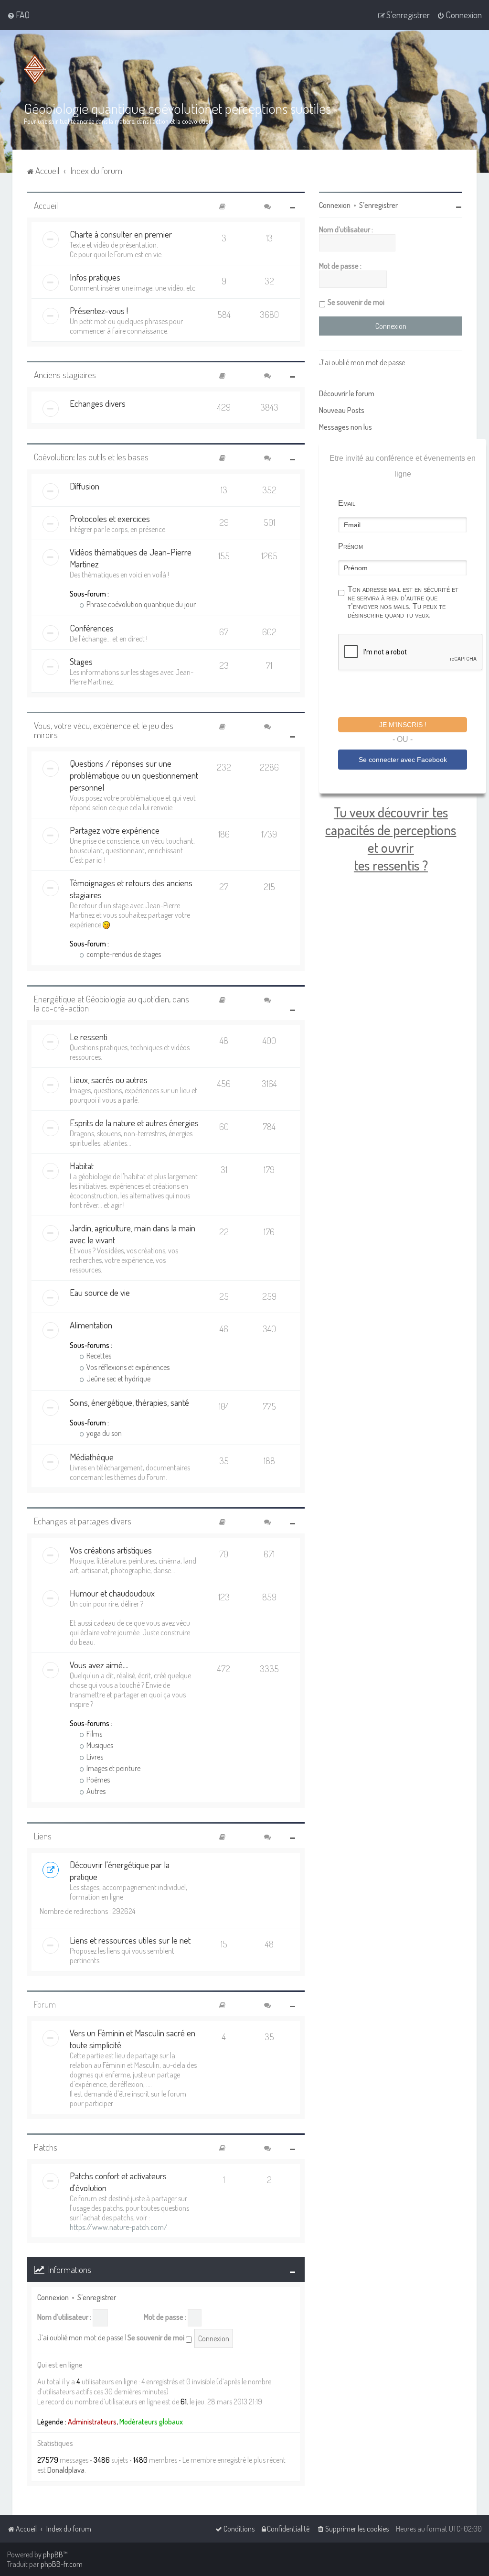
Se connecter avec (403, 760)
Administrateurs (92, 2422)
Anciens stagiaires (65, 375)
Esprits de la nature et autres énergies (134, 1123)
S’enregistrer (97, 2297)
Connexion (53, 2297)
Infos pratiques (95, 277)
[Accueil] (37, 69)
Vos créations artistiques (111, 1550)
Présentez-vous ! (99, 310)
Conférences (92, 628)
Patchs (46, 2147)
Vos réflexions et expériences (127, 1367)
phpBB (53, 2554)
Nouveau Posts (342, 410)
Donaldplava (66, 2470)
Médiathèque (92, 1457)
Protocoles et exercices (110, 518)
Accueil (46, 205)
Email (347, 503)
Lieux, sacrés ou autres (109, 1080)
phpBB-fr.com (62, 2564)
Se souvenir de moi (157, 2337)
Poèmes (97, 1780)
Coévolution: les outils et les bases (91, 457)
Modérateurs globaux (151, 2422)
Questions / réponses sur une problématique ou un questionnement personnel (134, 775)
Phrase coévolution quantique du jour (140, 604)
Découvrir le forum (347, 393)
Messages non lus (345, 427)
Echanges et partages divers (83, 1521)
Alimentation (91, 1325)
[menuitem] (18, 15)
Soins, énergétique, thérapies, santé (129, 1402)
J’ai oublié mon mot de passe (80, 2337)
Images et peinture (113, 1768)
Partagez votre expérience (115, 830)
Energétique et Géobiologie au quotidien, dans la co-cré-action (112, 1003)
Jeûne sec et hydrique (118, 1379)
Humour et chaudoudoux (112, 1593)
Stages (81, 661)
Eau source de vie (100, 1292)
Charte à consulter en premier (121, 234)
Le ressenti (89, 1037)
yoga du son (103, 1433)
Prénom (351, 546)
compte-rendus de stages (123, 954)
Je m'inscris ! (403, 725)
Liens (43, 1836)
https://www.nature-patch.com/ (119, 2227)
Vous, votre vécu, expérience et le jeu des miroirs (104, 730)
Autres (95, 1791)
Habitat (82, 1166)
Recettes (98, 1356)
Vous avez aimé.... (99, 1665)
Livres (94, 1757)
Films (94, 1734)
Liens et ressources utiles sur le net (130, 1940)
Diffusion (85, 486)
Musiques (99, 1745)
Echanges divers (98, 403)
